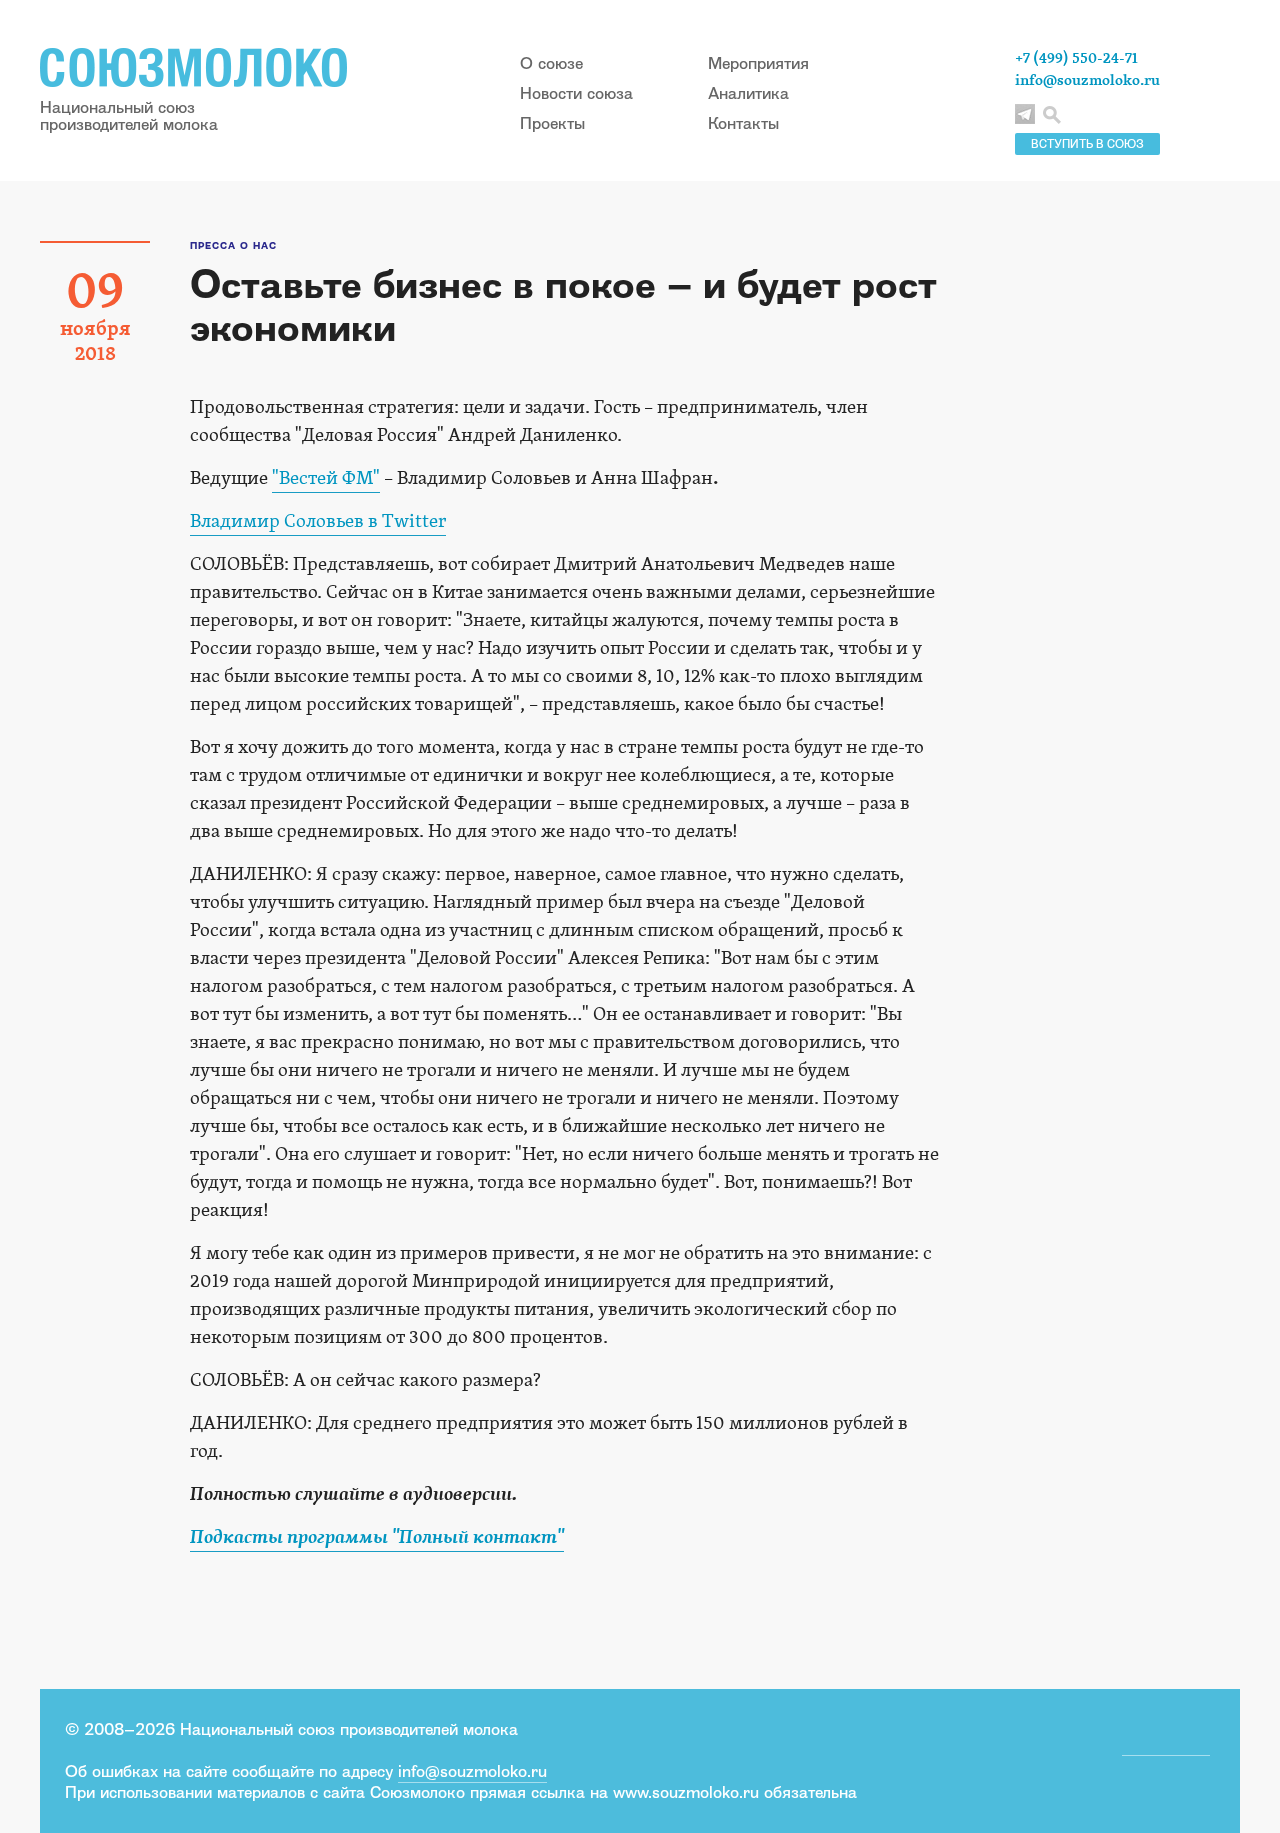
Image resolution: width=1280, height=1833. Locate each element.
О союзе (551, 63)
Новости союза (576, 93)
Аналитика (748, 93)
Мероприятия (758, 63)
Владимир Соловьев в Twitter (318, 521)
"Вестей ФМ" (326, 478)
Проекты (552, 123)
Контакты (743, 123)
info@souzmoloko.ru (1087, 80)
